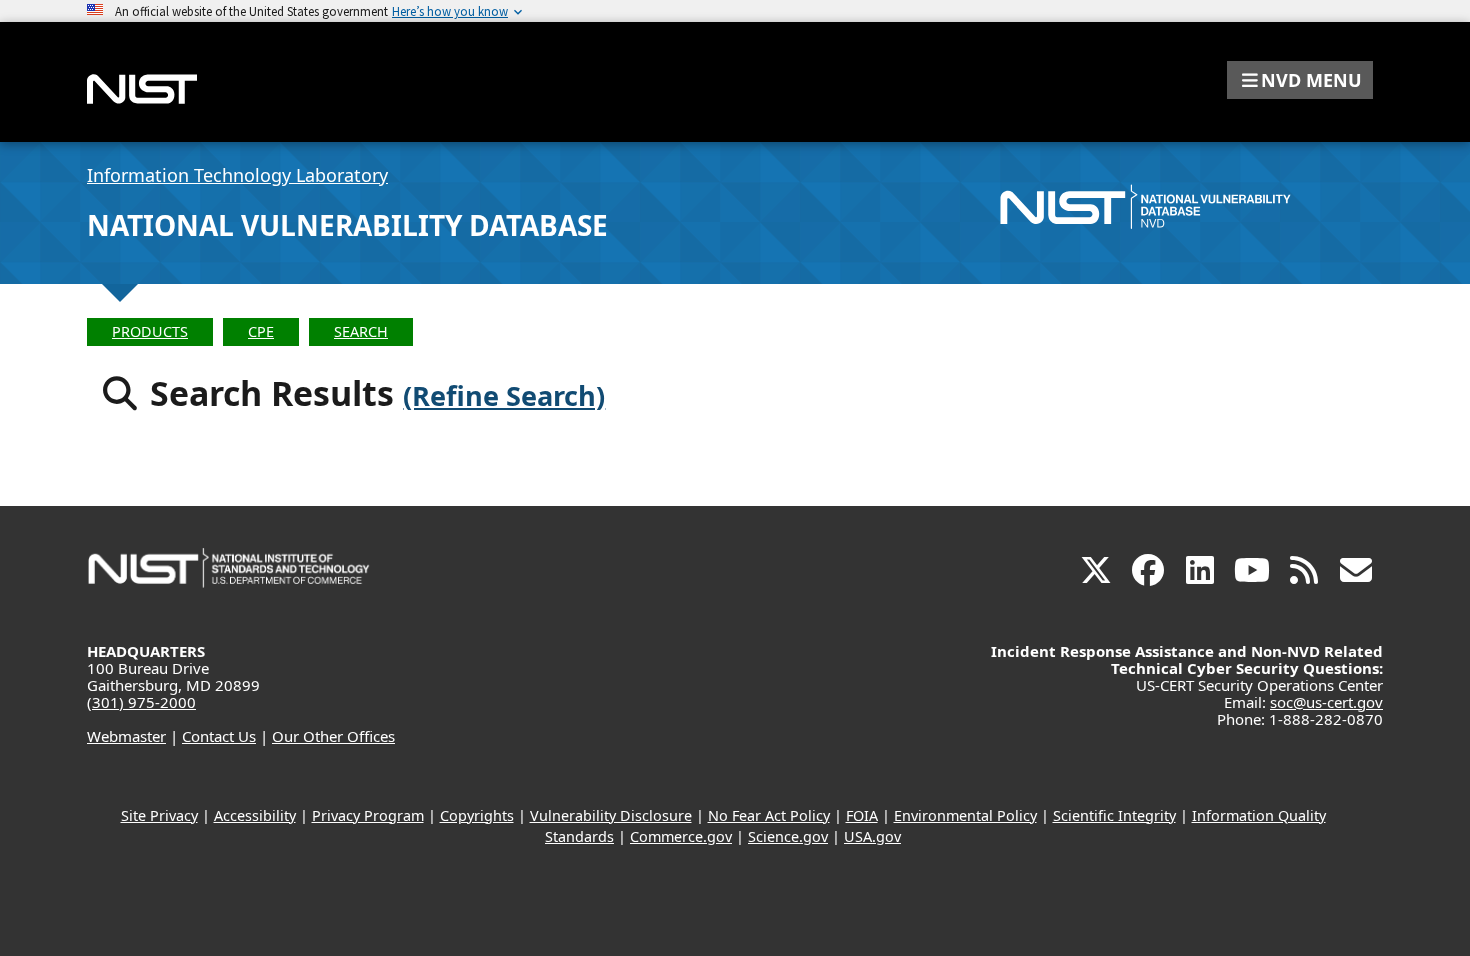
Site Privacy (159, 815)
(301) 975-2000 (141, 702)
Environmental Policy (965, 815)
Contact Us (219, 736)
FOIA (862, 815)
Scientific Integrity (1114, 815)
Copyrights (477, 815)
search (361, 331)
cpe (261, 331)
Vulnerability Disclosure (611, 815)
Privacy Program (368, 815)
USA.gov (872, 836)
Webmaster (126, 736)
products (150, 331)
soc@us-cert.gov (1326, 702)
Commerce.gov (681, 836)
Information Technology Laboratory (237, 175)
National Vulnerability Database (347, 225)
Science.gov (788, 836)
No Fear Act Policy (769, 815)
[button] (1300, 80)
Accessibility (255, 815)
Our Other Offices (333, 736)
